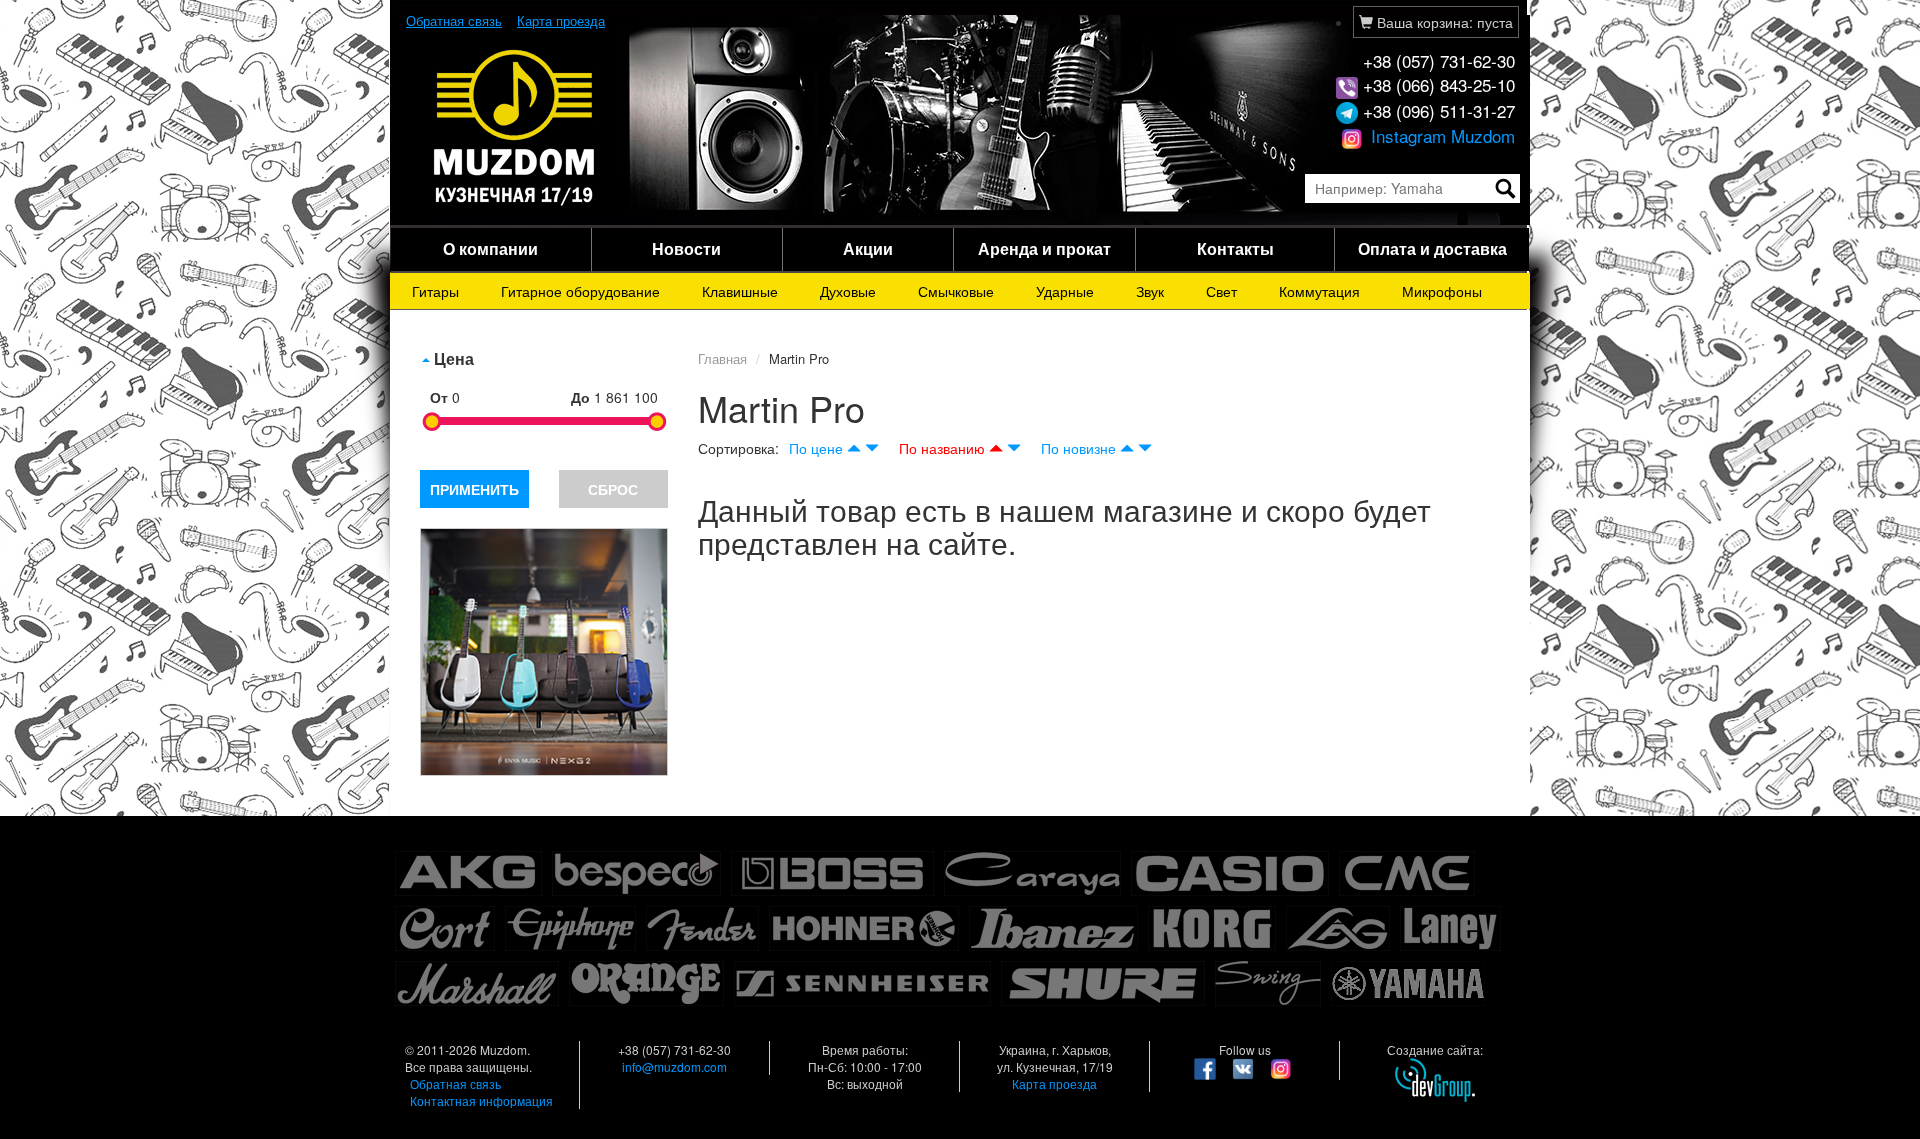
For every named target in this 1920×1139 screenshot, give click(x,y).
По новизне (1078, 448)
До (580, 397)
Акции (868, 248)
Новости (686, 248)
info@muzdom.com (674, 1066)
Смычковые (956, 291)
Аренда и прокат (1044, 248)
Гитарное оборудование (580, 291)
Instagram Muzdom (1440, 135)
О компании (490, 248)
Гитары (435, 291)
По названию (942, 448)
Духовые (848, 291)
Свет (1221, 291)
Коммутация (1319, 291)
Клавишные (740, 291)
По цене (816, 448)
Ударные (1065, 291)
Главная (722, 358)
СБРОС (613, 489)
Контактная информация (481, 1100)
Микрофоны (1442, 291)
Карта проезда (561, 20)
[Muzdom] (515, 126)
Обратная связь (454, 20)
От (439, 397)
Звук (1150, 291)
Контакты (1235, 248)
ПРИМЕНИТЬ (474, 489)
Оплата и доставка (1432, 248)
